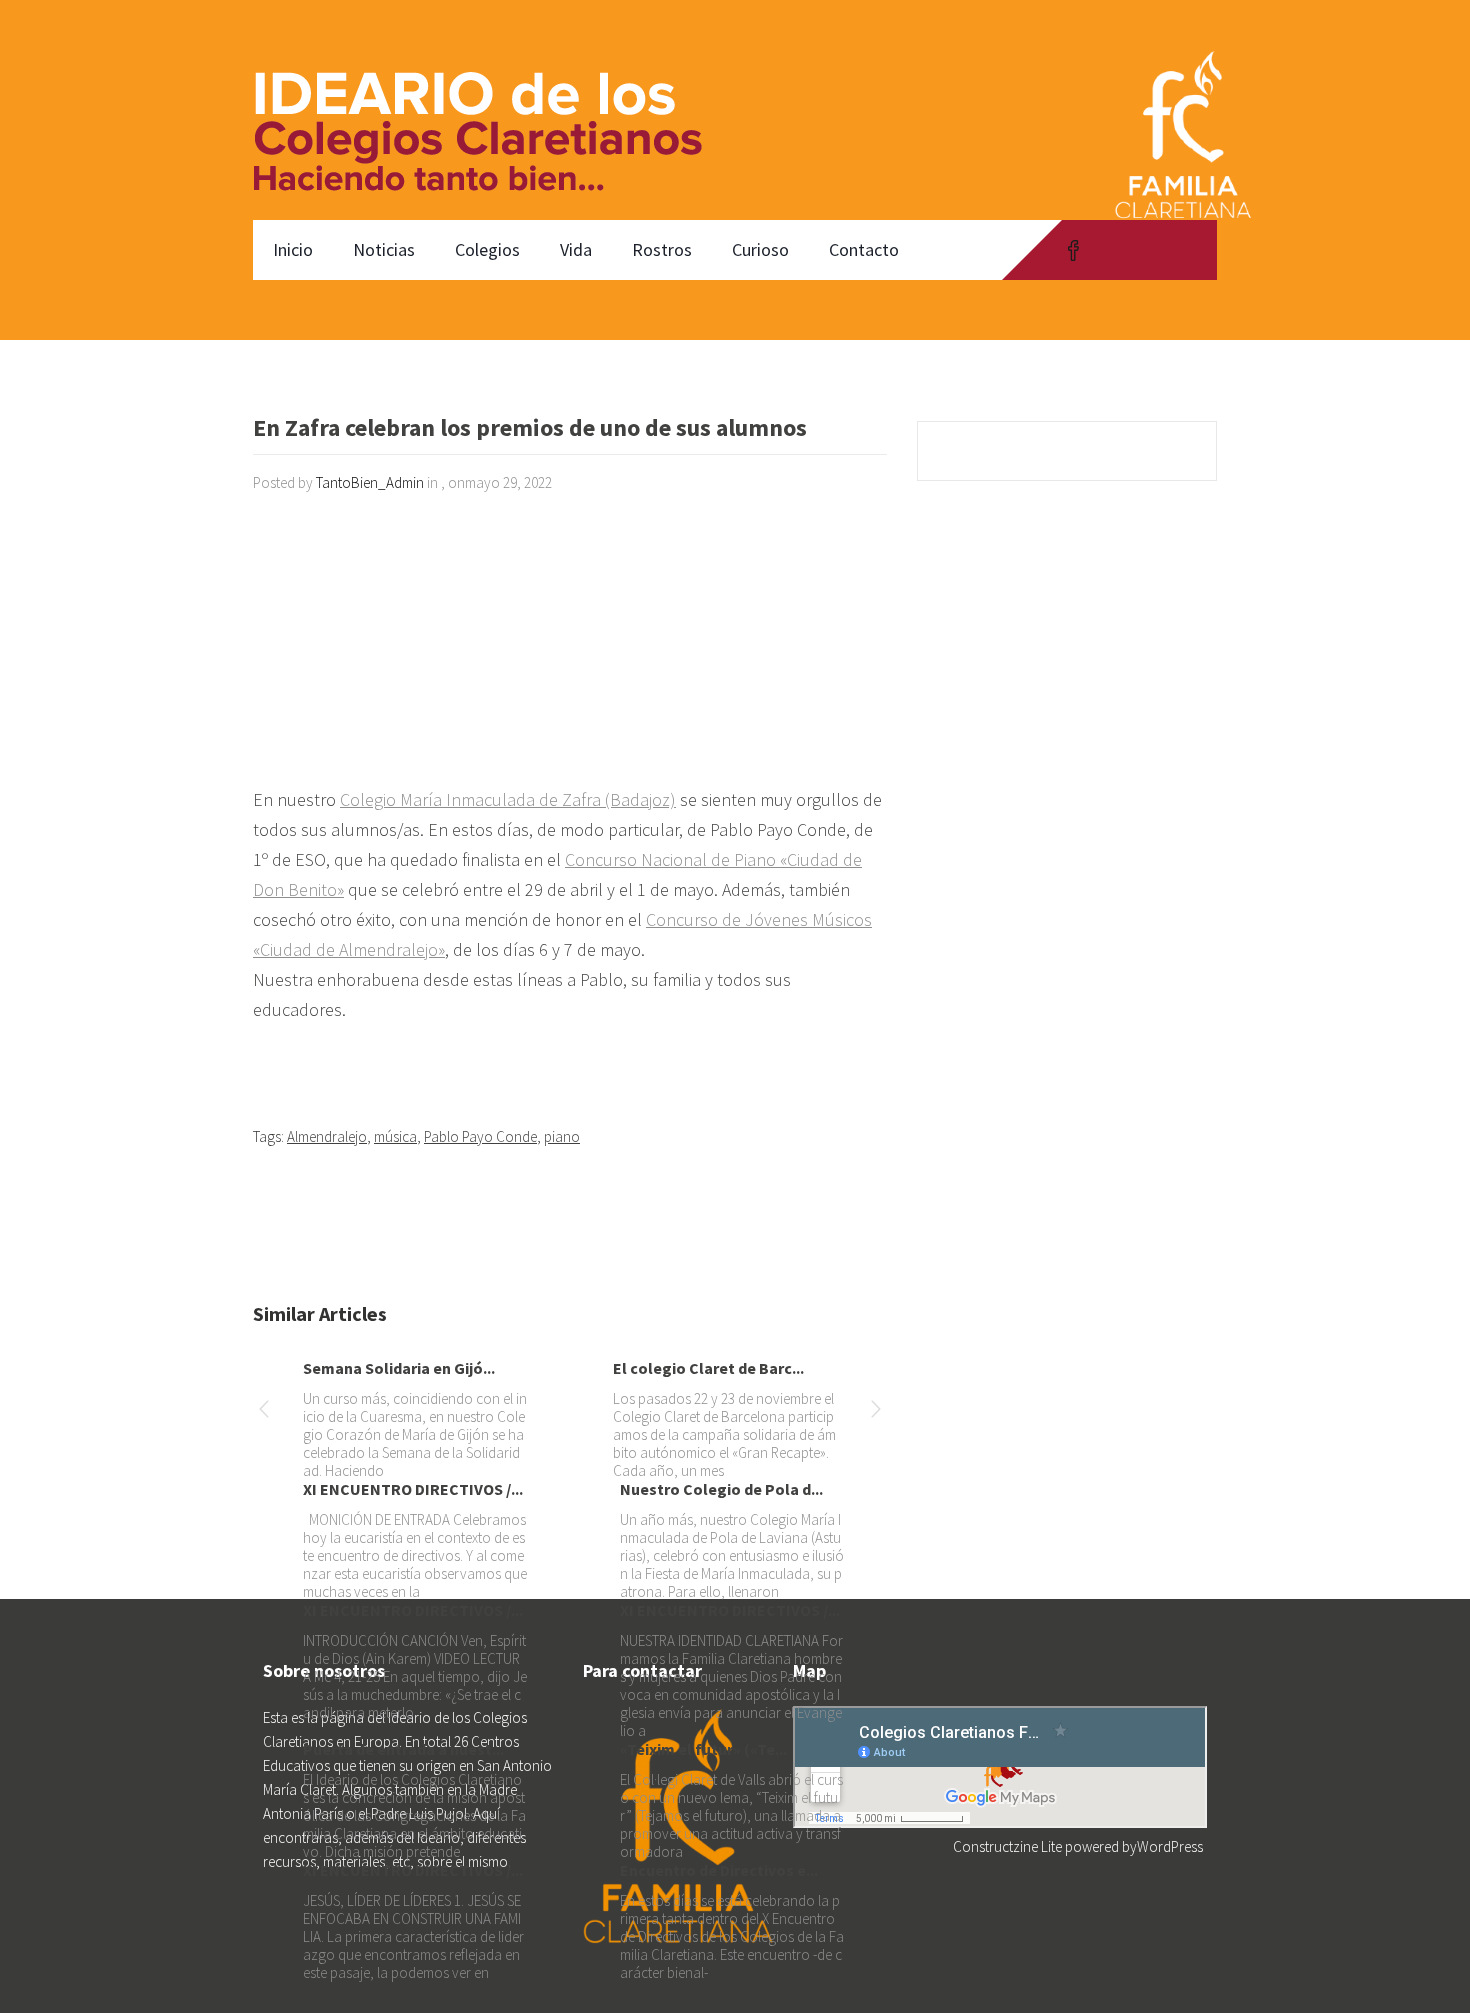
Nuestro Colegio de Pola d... (721, 1489)
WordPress (1170, 1846)
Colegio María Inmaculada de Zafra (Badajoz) (508, 799)
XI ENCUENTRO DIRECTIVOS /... (413, 1489)
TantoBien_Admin (370, 482)
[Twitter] (1112, 250)
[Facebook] (1073, 250)
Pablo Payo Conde (480, 1136)
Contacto (864, 249)
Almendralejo (327, 1136)
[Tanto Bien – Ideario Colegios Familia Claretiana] (488, 110)
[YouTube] (1150, 250)
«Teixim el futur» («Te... (703, 1749)
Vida (576, 249)
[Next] (876, 1412)
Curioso (760, 249)
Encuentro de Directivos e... (719, 1870)
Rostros (662, 249)
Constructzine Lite (1009, 1846)
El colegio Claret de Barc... (708, 1368)
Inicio (293, 249)
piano (562, 1136)
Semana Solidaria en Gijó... (399, 1368)
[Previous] (264, 1412)
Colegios (487, 249)
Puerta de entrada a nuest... (403, 1749)
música (395, 1136)
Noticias (384, 249)
